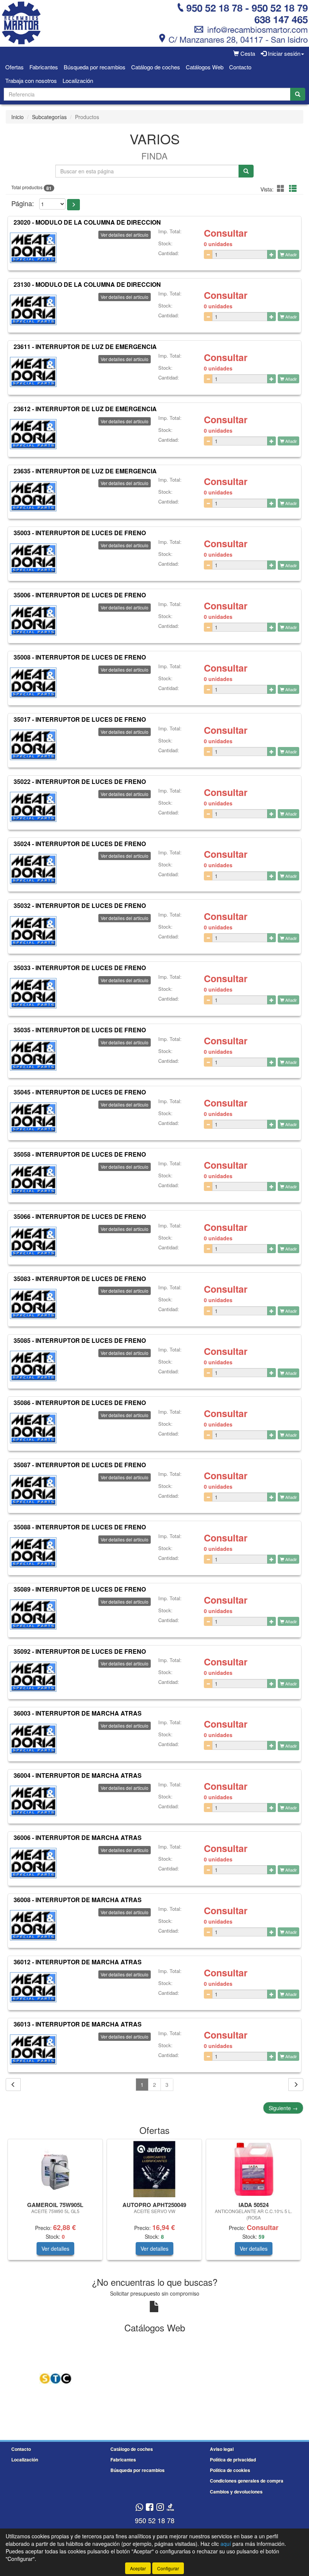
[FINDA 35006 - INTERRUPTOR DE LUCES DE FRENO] (33, 620)
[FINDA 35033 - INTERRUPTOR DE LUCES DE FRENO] (33, 993)
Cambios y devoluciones (236, 2492)
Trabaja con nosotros (31, 80)
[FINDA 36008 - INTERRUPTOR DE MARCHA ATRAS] (33, 1925)
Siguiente (283, 2108)
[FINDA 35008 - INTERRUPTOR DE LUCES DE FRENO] (33, 683)
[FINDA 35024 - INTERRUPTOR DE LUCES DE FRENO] (33, 869)
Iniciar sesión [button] (283, 53)
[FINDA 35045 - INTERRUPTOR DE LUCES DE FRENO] (33, 1117)
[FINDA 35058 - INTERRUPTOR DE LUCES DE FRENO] (33, 1180)
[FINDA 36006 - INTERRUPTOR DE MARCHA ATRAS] (33, 1863)
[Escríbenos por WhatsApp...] (139, 2508)
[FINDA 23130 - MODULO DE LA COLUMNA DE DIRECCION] (33, 310)
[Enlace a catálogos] (55, 2378)
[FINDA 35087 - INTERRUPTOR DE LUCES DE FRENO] (33, 1490)
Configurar (168, 2568)
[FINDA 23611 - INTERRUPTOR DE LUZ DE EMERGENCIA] (33, 372)
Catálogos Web (205, 67)
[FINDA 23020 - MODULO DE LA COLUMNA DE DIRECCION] (33, 248)
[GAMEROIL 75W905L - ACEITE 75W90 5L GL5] (55, 2169)
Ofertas (15, 67)
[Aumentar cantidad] (272, 254)
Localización (78, 80)
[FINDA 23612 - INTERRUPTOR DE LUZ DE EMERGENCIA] (33, 434)
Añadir (291, 254)
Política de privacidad (233, 2460)
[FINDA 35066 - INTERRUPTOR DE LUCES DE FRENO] (33, 1242)
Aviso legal (222, 2449)
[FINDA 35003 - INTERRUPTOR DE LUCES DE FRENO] (33, 558)
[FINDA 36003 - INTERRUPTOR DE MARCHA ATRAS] (33, 1739)
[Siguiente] (296, 2085)
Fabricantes (44, 67)
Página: (23, 203)
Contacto (240, 67)
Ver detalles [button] (55, 2248)
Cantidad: (169, 253)
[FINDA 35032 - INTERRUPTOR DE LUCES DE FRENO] (33, 931)
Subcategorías (49, 117)
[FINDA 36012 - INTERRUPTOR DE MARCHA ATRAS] (33, 1987)
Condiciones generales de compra (247, 2481)
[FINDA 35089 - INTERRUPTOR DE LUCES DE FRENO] (33, 1615)
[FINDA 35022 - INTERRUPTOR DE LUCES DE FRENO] (33, 807)
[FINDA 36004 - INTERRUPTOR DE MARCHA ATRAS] (33, 1801)
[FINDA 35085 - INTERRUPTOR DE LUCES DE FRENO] (33, 1366)
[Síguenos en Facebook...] (150, 2508)
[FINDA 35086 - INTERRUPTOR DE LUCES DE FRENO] (33, 1428)
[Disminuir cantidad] (208, 254)
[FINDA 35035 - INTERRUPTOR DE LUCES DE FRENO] (33, 1055)
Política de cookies (230, 2470)
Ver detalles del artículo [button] (125, 235)
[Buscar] (298, 94)
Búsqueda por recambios (95, 67)
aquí (226, 2544)
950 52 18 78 (155, 2520)
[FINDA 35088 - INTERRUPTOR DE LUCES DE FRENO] (33, 1552)
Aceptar (138, 2568)
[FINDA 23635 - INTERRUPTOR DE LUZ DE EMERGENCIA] (33, 496)
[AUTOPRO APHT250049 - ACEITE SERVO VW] (154, 2169)
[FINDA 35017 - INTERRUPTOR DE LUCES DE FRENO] (33, 745)
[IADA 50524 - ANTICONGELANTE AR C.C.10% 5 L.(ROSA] (253, 2169)
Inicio (18, 117)
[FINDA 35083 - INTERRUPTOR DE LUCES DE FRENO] (33, 1304)
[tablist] (154, 2203)
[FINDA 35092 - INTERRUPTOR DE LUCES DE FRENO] (33, 1676)
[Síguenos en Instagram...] (160, 2508)
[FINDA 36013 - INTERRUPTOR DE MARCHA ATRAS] (33, 2049)
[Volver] (13, 2085)
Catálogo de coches (156, 67)
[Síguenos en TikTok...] (170, 2508)
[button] (282, 188)
